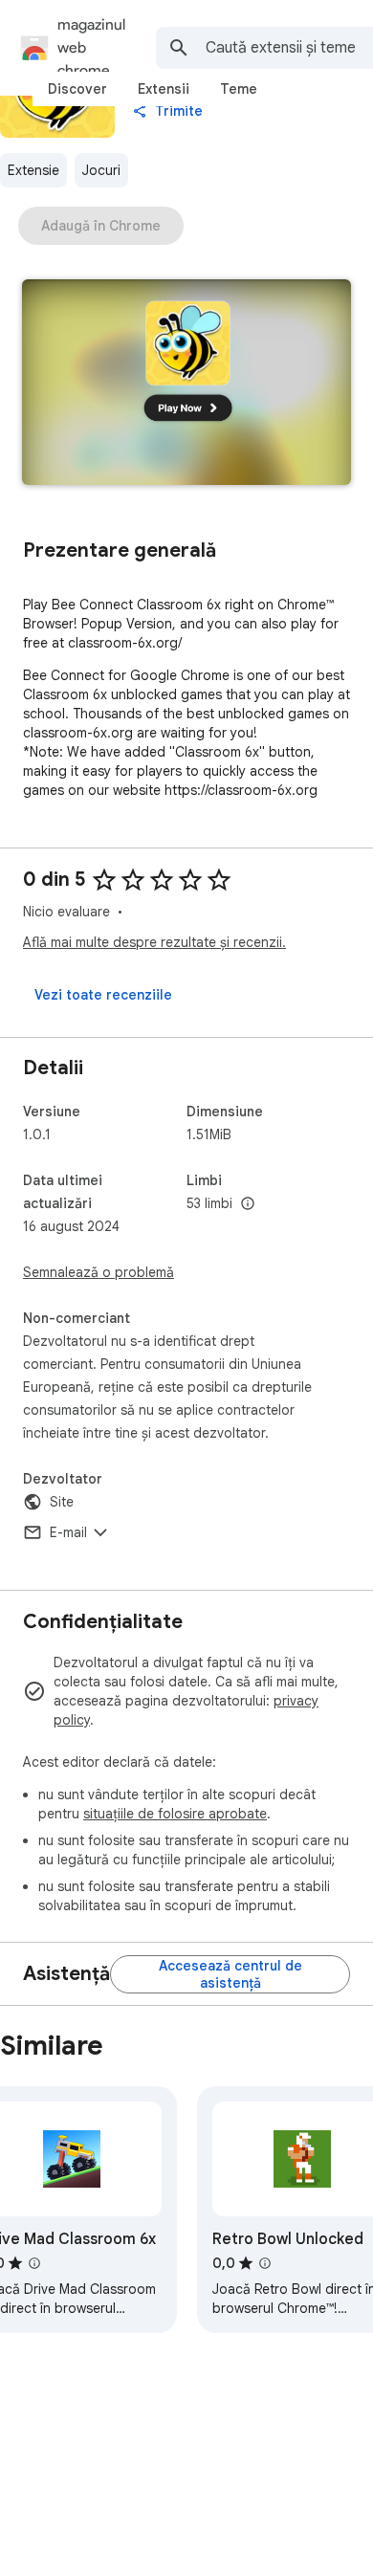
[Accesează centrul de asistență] (230, 1974)
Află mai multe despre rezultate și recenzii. (154, 942)
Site (62, 1502)
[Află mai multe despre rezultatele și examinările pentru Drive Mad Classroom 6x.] (34, 2263)
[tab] (77, 89)
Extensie (33, 170)
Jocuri (101, 170)
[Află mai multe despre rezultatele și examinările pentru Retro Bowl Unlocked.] (265, 2263)
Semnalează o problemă (99, 1272)
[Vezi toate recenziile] (103, 995)
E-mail (68, 1532)
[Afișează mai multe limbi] (248, 1204)
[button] (186, 384)
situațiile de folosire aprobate (175, 1814)
